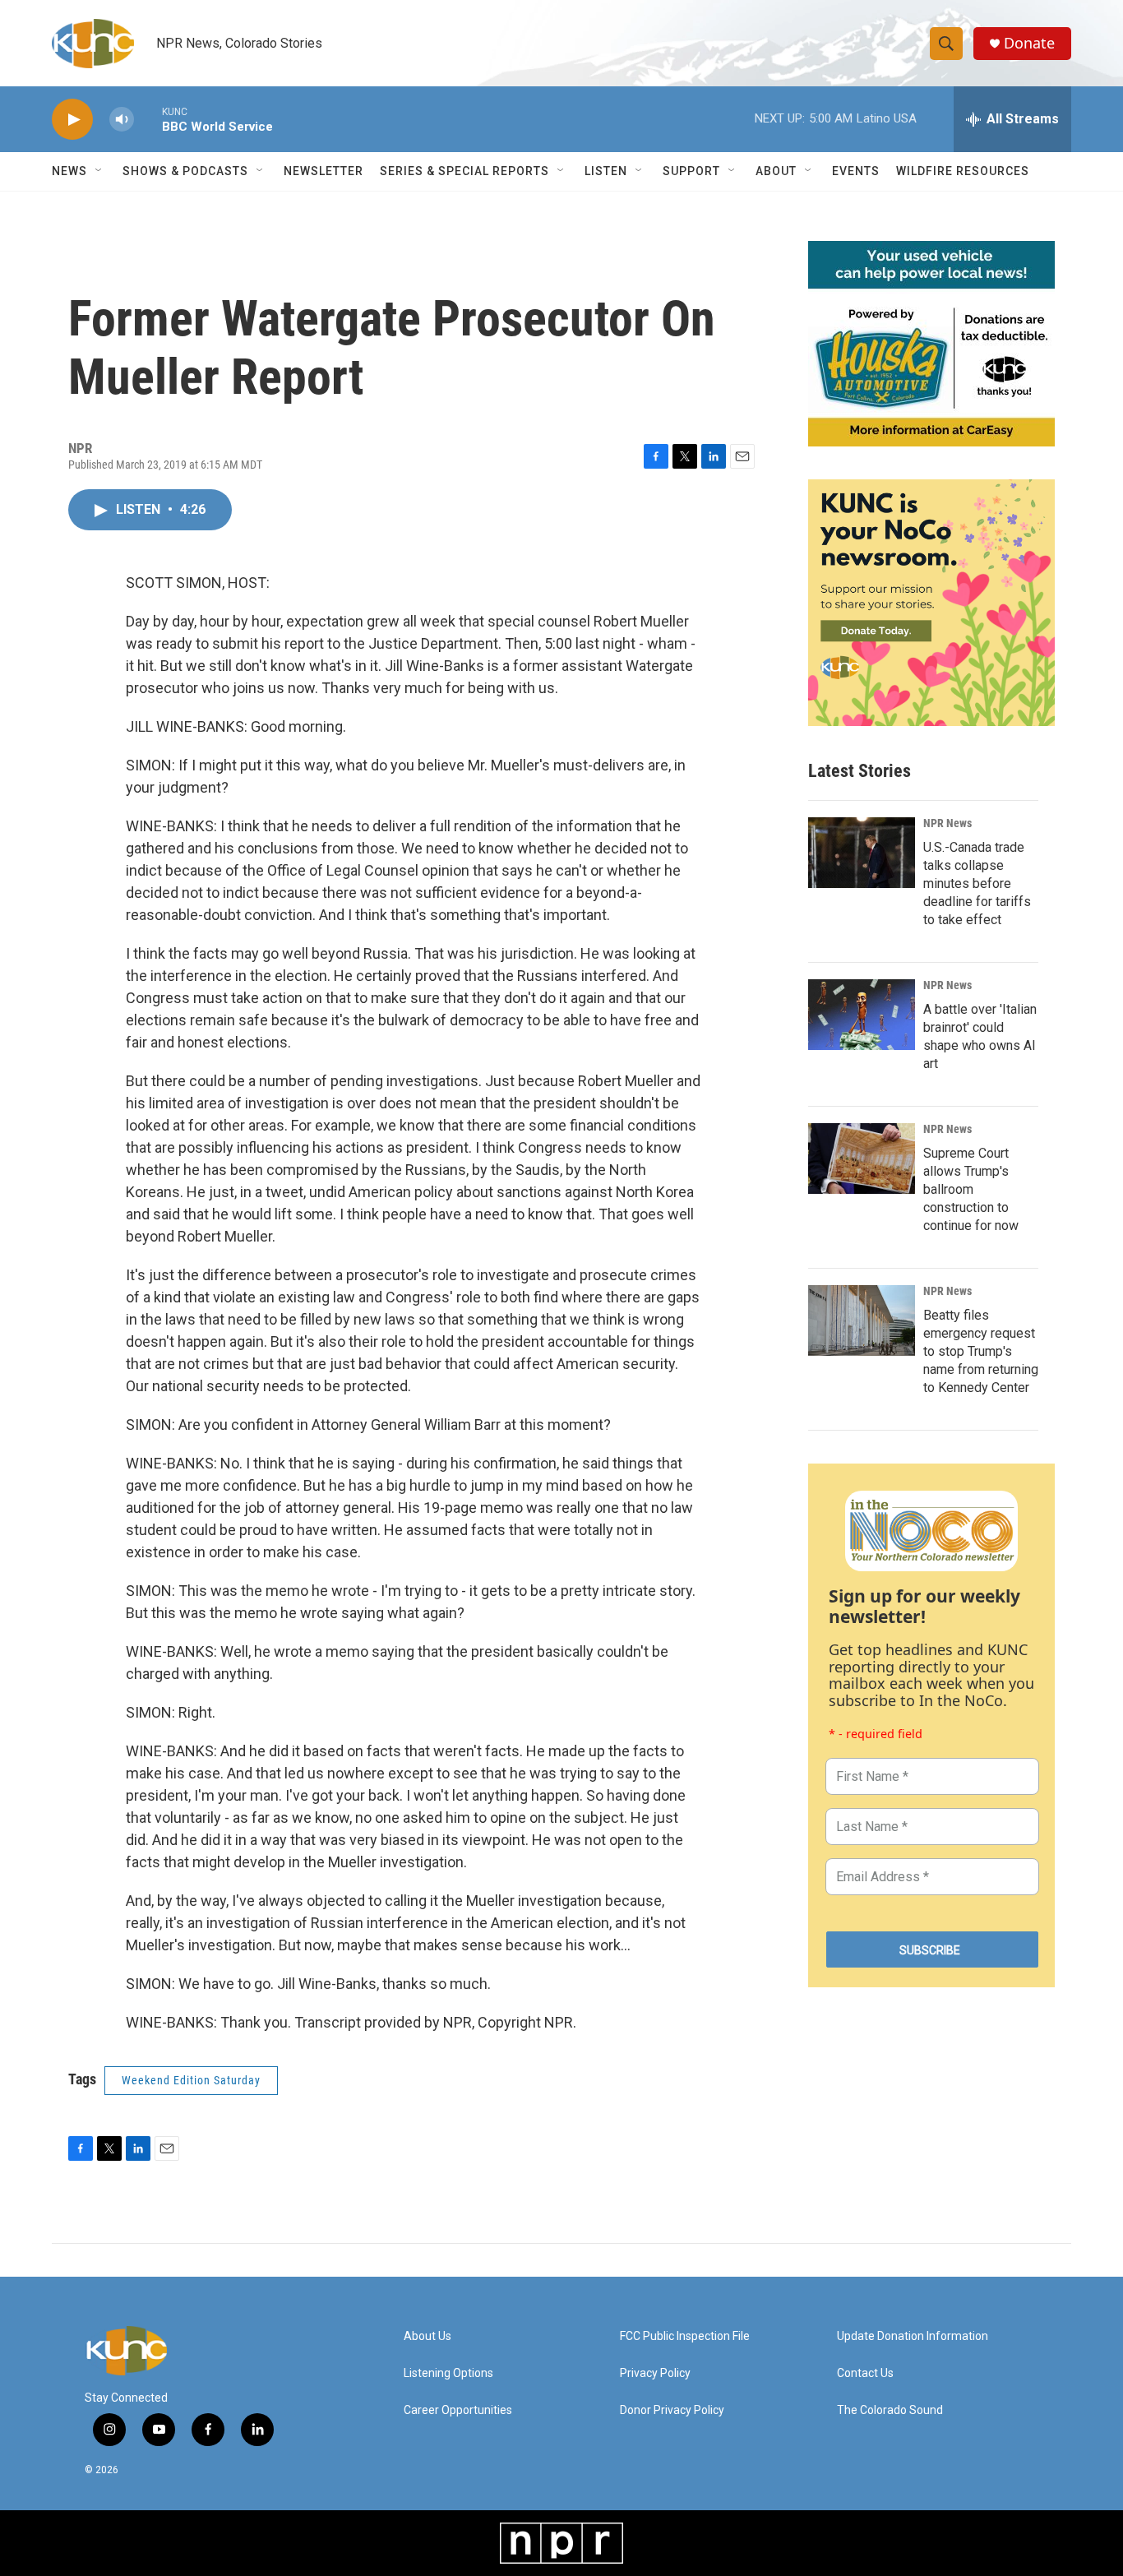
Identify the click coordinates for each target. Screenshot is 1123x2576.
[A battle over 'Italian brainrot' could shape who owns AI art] (862, 1015)
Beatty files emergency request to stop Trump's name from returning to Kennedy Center (981, 1351)
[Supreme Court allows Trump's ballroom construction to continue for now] (862, 1159)
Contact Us (865, 2373)
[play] (72, 120)
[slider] (148, 119)
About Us (427, 2336)
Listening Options (448, 2373)
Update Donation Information (913, 2336)
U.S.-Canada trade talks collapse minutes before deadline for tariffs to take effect (977, 883)
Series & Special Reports (464, 171)
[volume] (122, 120)
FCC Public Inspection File (685, 2336)
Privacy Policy (655, 2373)
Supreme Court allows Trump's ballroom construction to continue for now (971, 1189)
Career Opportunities (458, 2410)
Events (856, 171)
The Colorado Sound (890, 2410)
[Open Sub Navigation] (99, 171)
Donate (1029, 43)
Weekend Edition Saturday (191, 2080)
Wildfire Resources (963, 171)
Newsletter (323, 171)
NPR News (947, 823)
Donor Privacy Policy (672, 2410)
